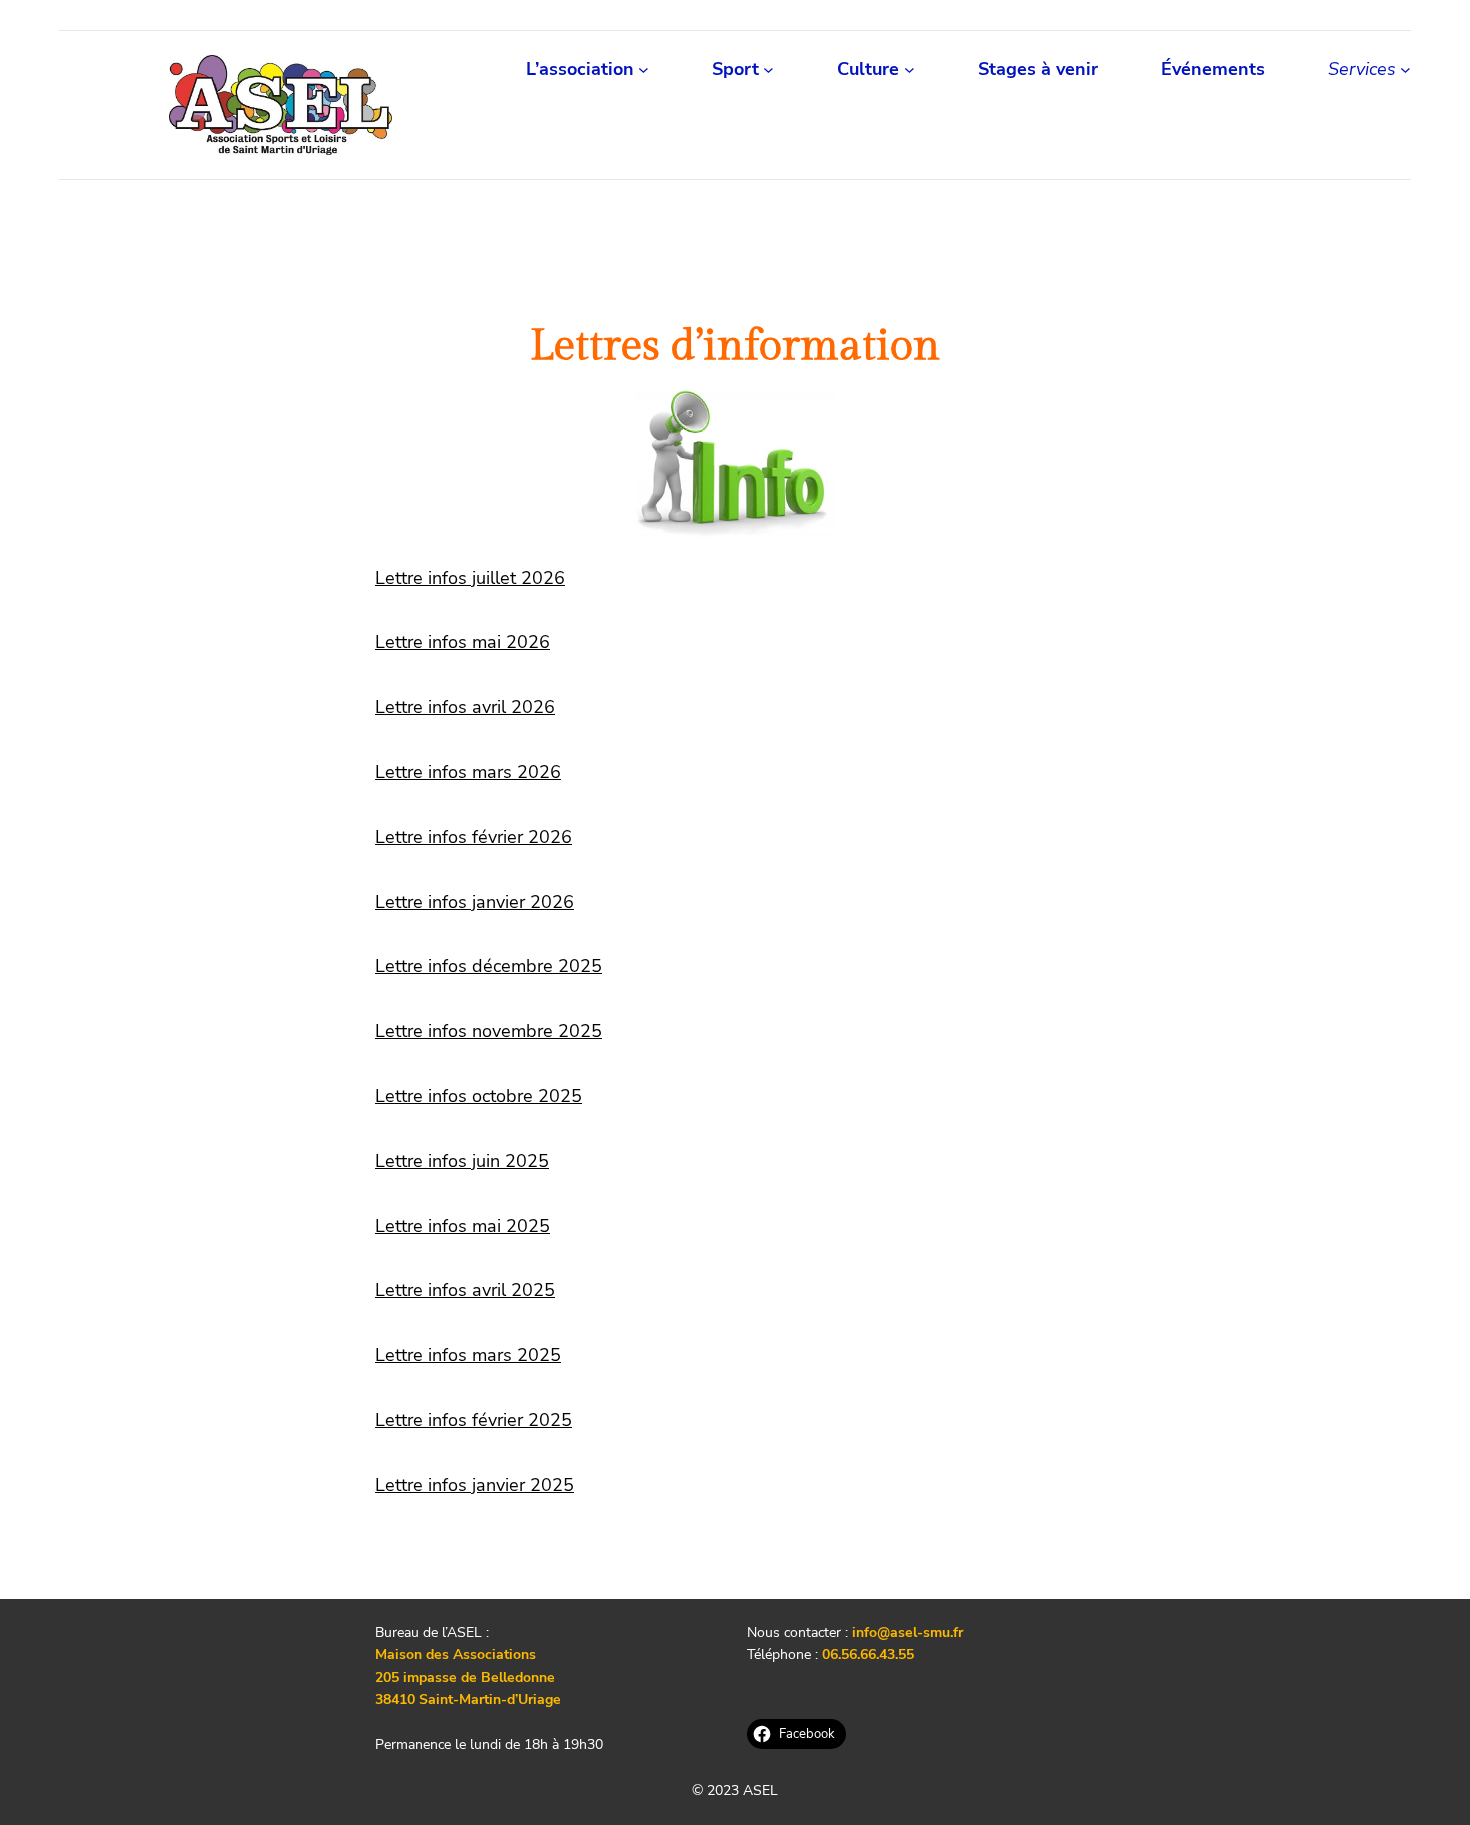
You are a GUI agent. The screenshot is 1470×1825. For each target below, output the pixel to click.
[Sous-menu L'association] (643, 69)
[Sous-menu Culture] (909, 69)
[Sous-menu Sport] (768, 69)
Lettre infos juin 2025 (462, 1161)
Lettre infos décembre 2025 (488, 966)
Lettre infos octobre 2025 (478, 1096)
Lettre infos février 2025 (473, 1420)
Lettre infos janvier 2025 (474, 1485)
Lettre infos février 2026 (473, 837)
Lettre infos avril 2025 (465, 1290)
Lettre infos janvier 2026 (474, 902)
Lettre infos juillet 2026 (470, 578)
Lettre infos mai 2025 (462, 1226)
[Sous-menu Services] (1405, 69)
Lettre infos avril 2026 (465, 707)
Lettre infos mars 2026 (468, 772)
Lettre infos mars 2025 (468, 1355)
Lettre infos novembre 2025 (488, 1031)
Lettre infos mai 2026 (462, 642)
